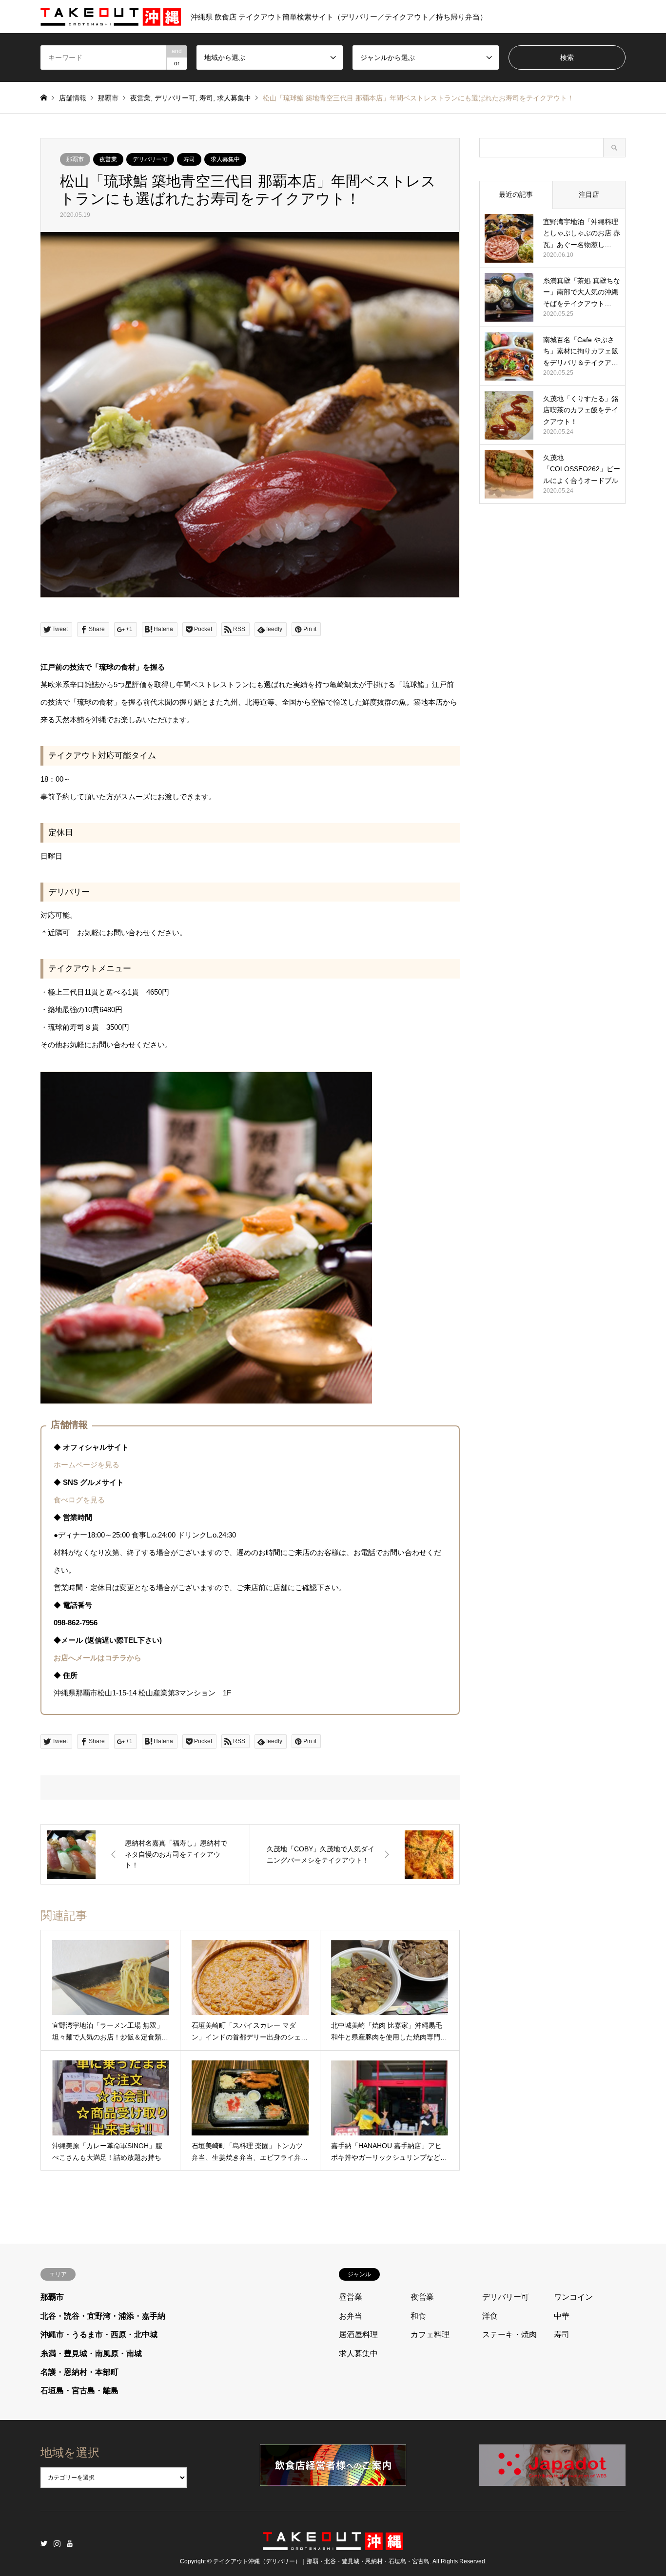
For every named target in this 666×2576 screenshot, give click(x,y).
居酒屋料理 (358, 2335)
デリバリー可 (175, 98)
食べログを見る (79, 1500)
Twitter (44, 2543)
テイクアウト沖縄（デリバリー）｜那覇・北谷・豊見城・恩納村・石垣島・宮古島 (321, 2562)
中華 (562, 2316)
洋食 (490, 2316)
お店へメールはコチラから (98, 1658)
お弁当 (351, 2316)
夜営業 (140, 98)
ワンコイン (573, 2297)
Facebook (70, 2543)
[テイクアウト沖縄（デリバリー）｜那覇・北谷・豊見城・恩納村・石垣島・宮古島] (333, 2544)
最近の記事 (516, 194)
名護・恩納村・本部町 (79, 2372)
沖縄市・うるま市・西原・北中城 (99, 2335)
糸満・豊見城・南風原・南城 (91, 2354)
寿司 (206, 98)
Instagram (57, 2543)
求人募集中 (234, 98)
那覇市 (108, 98)
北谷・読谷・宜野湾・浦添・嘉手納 (103, 2316)
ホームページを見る (87, 1465)
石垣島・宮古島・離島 (79, 2391)
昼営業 (351, 2297)
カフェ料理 (430, 2335)
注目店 (589, 194)
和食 (418, 2316)
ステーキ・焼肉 (509, 2335)
